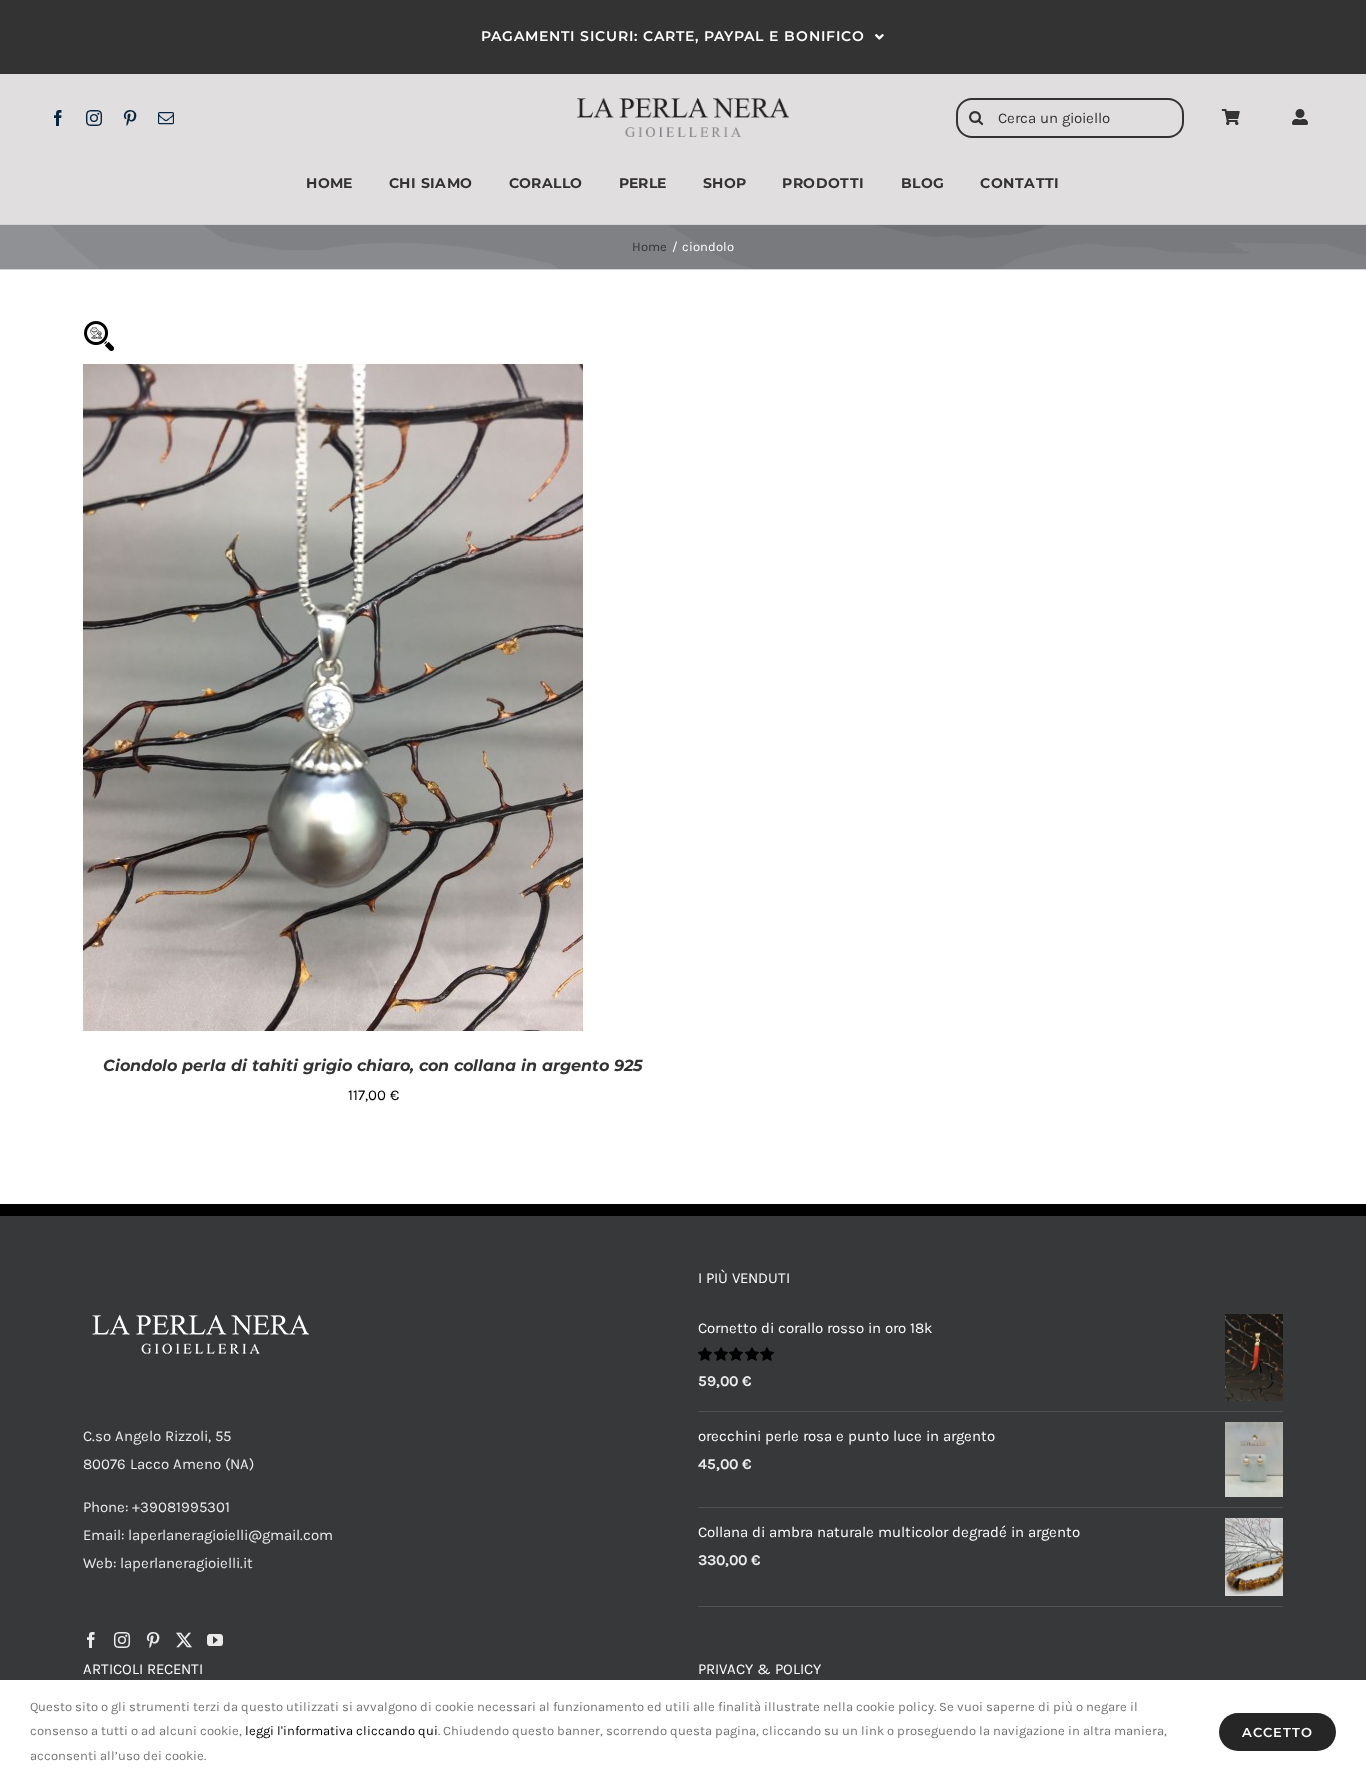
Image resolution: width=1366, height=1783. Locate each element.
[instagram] (94, 118)
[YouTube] (215, 1640)
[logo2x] (683, 105)
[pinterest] (130, 118)
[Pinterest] (153, 1640)
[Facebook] (91, 1640)
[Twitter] (184, 1640)
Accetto (1277, 1732)
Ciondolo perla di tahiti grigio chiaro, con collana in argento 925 (373, 1065)
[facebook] (58, 118)
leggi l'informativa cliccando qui (341, 1730)
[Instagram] (122, 1640)
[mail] (166, 118)
